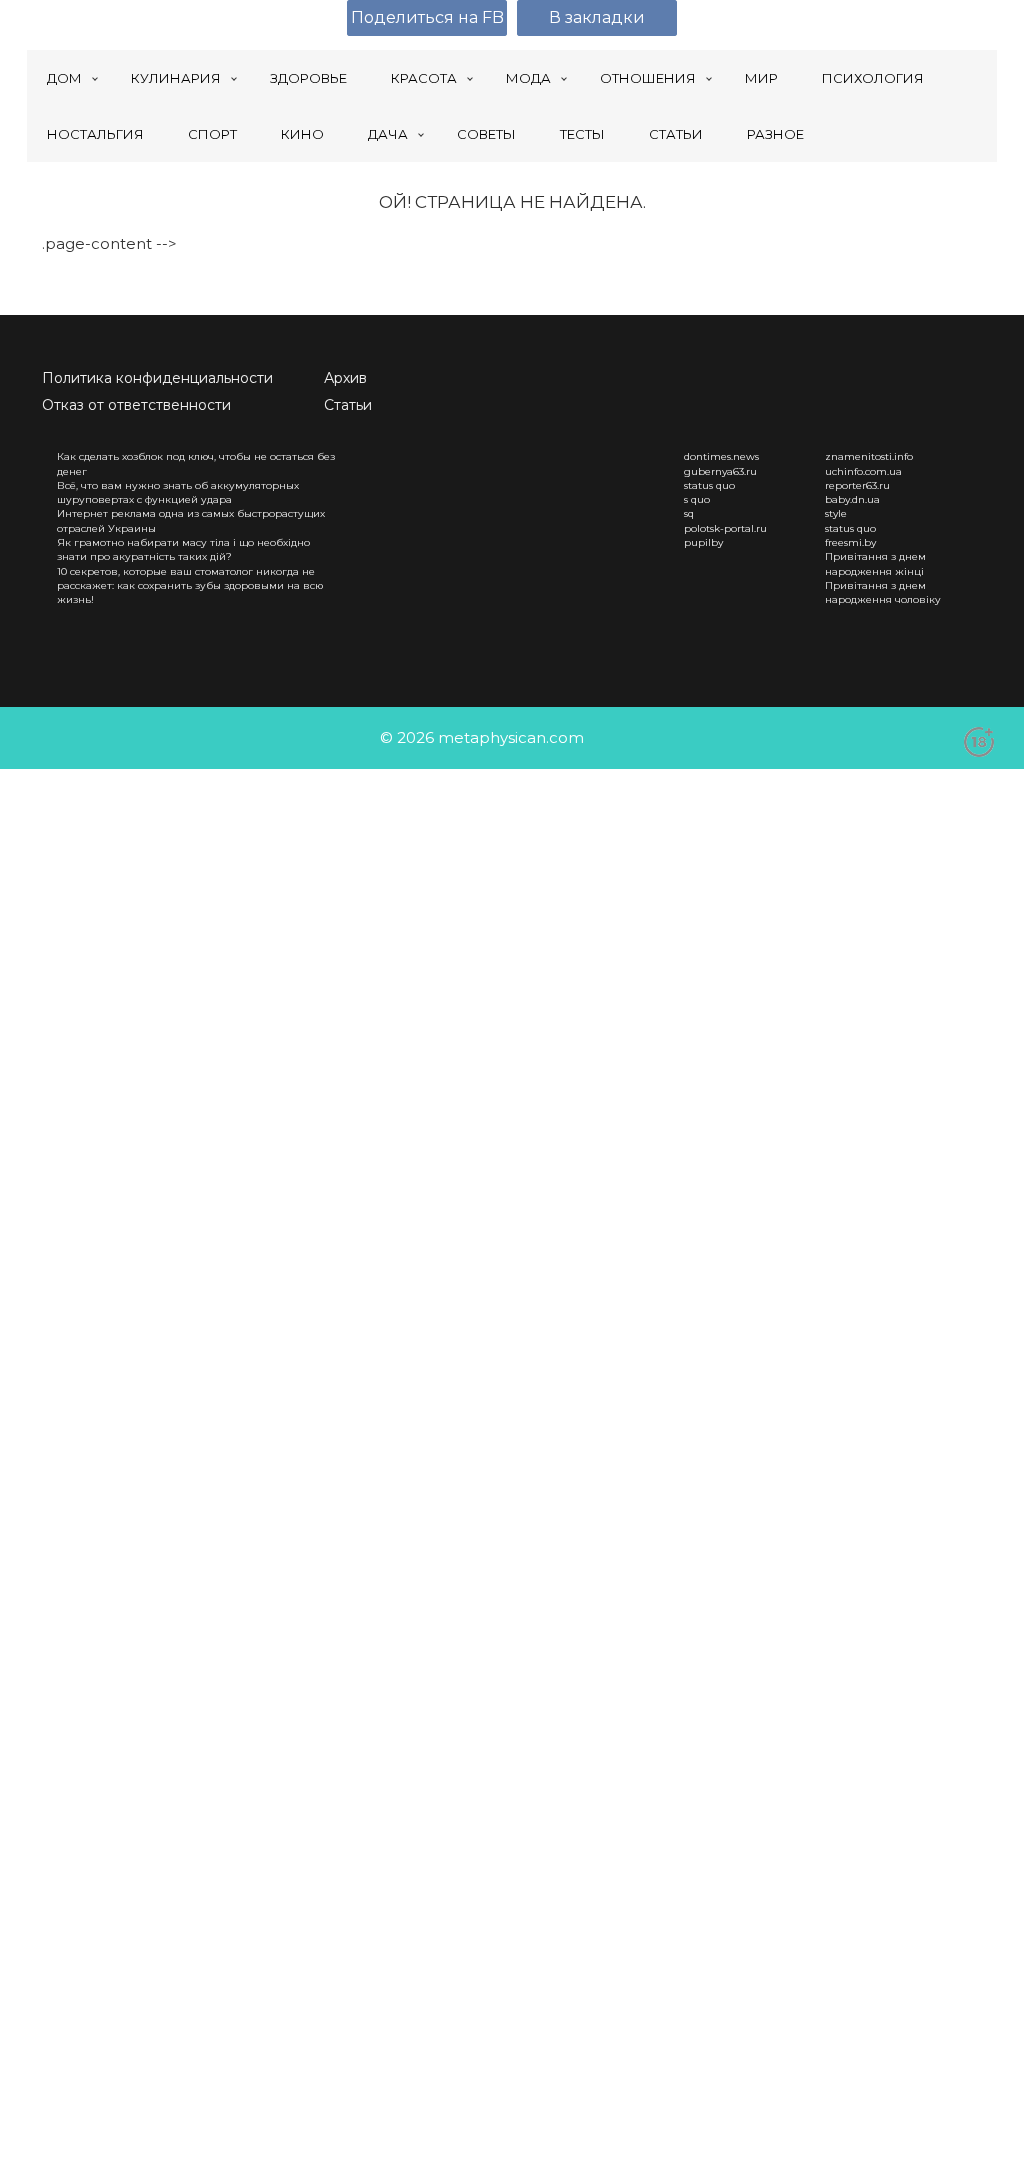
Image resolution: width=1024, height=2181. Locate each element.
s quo (697, 499)
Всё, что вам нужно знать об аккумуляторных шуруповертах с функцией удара (178, 492)
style (836, 513)
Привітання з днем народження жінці (875, 563)
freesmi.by (850, 542)
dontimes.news (721, 456)
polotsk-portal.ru (725, 528)
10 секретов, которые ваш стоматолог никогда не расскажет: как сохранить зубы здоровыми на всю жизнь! (190, 586)
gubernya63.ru (720, 471)
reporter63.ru (857, 485)
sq (689, 513)
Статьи (348, 405)
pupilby (703, 542)
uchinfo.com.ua (863, 471)
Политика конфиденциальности (157, 378)
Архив (345, 378)
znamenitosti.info (869, 456)
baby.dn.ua (852, 499)
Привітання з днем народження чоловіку (883, 592)
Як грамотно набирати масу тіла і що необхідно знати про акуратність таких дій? (183, 549)
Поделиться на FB (427, 17)
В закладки (597, 17)
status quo (709, 485)
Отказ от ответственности (136, 405)
